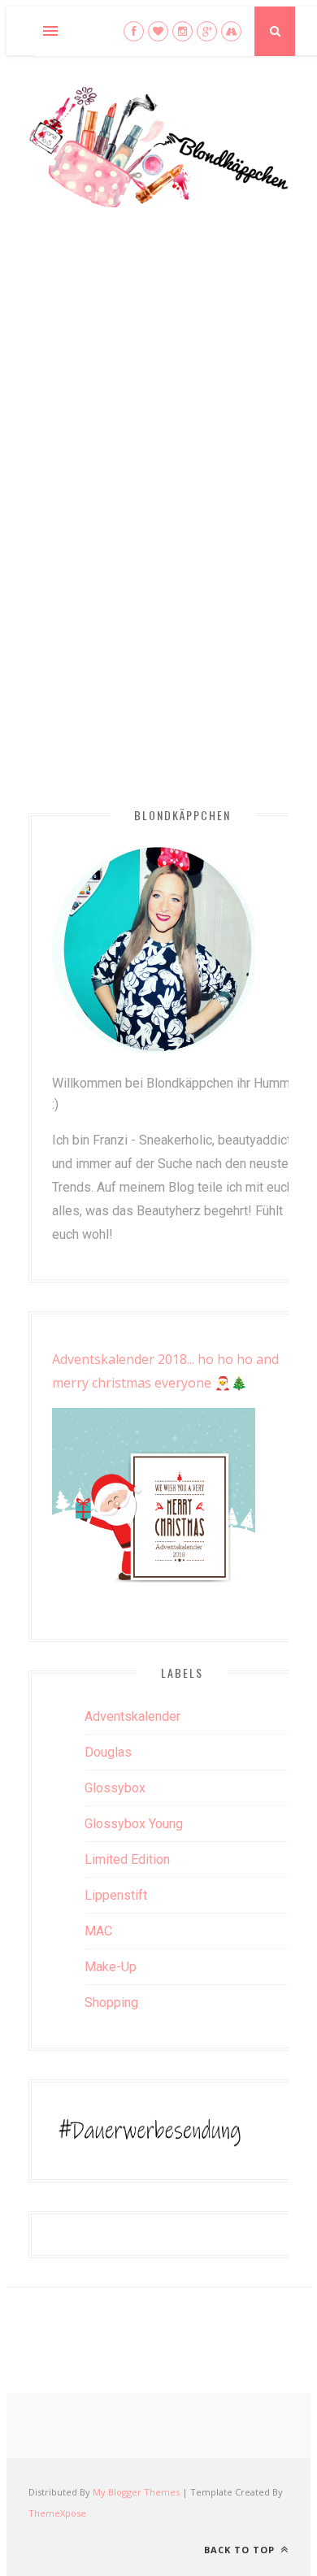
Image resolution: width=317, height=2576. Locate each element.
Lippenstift (116, 1895)
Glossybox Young (134, 1824)
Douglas (108, 1752)
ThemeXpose (57, 2513)
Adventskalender (132, 1716)
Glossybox (115, 1788)
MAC (98, 1931)
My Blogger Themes (136, 2492)
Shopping (111, 2003)
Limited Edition (127, 1859)
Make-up (111, 1967)
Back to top (241, 2550)
